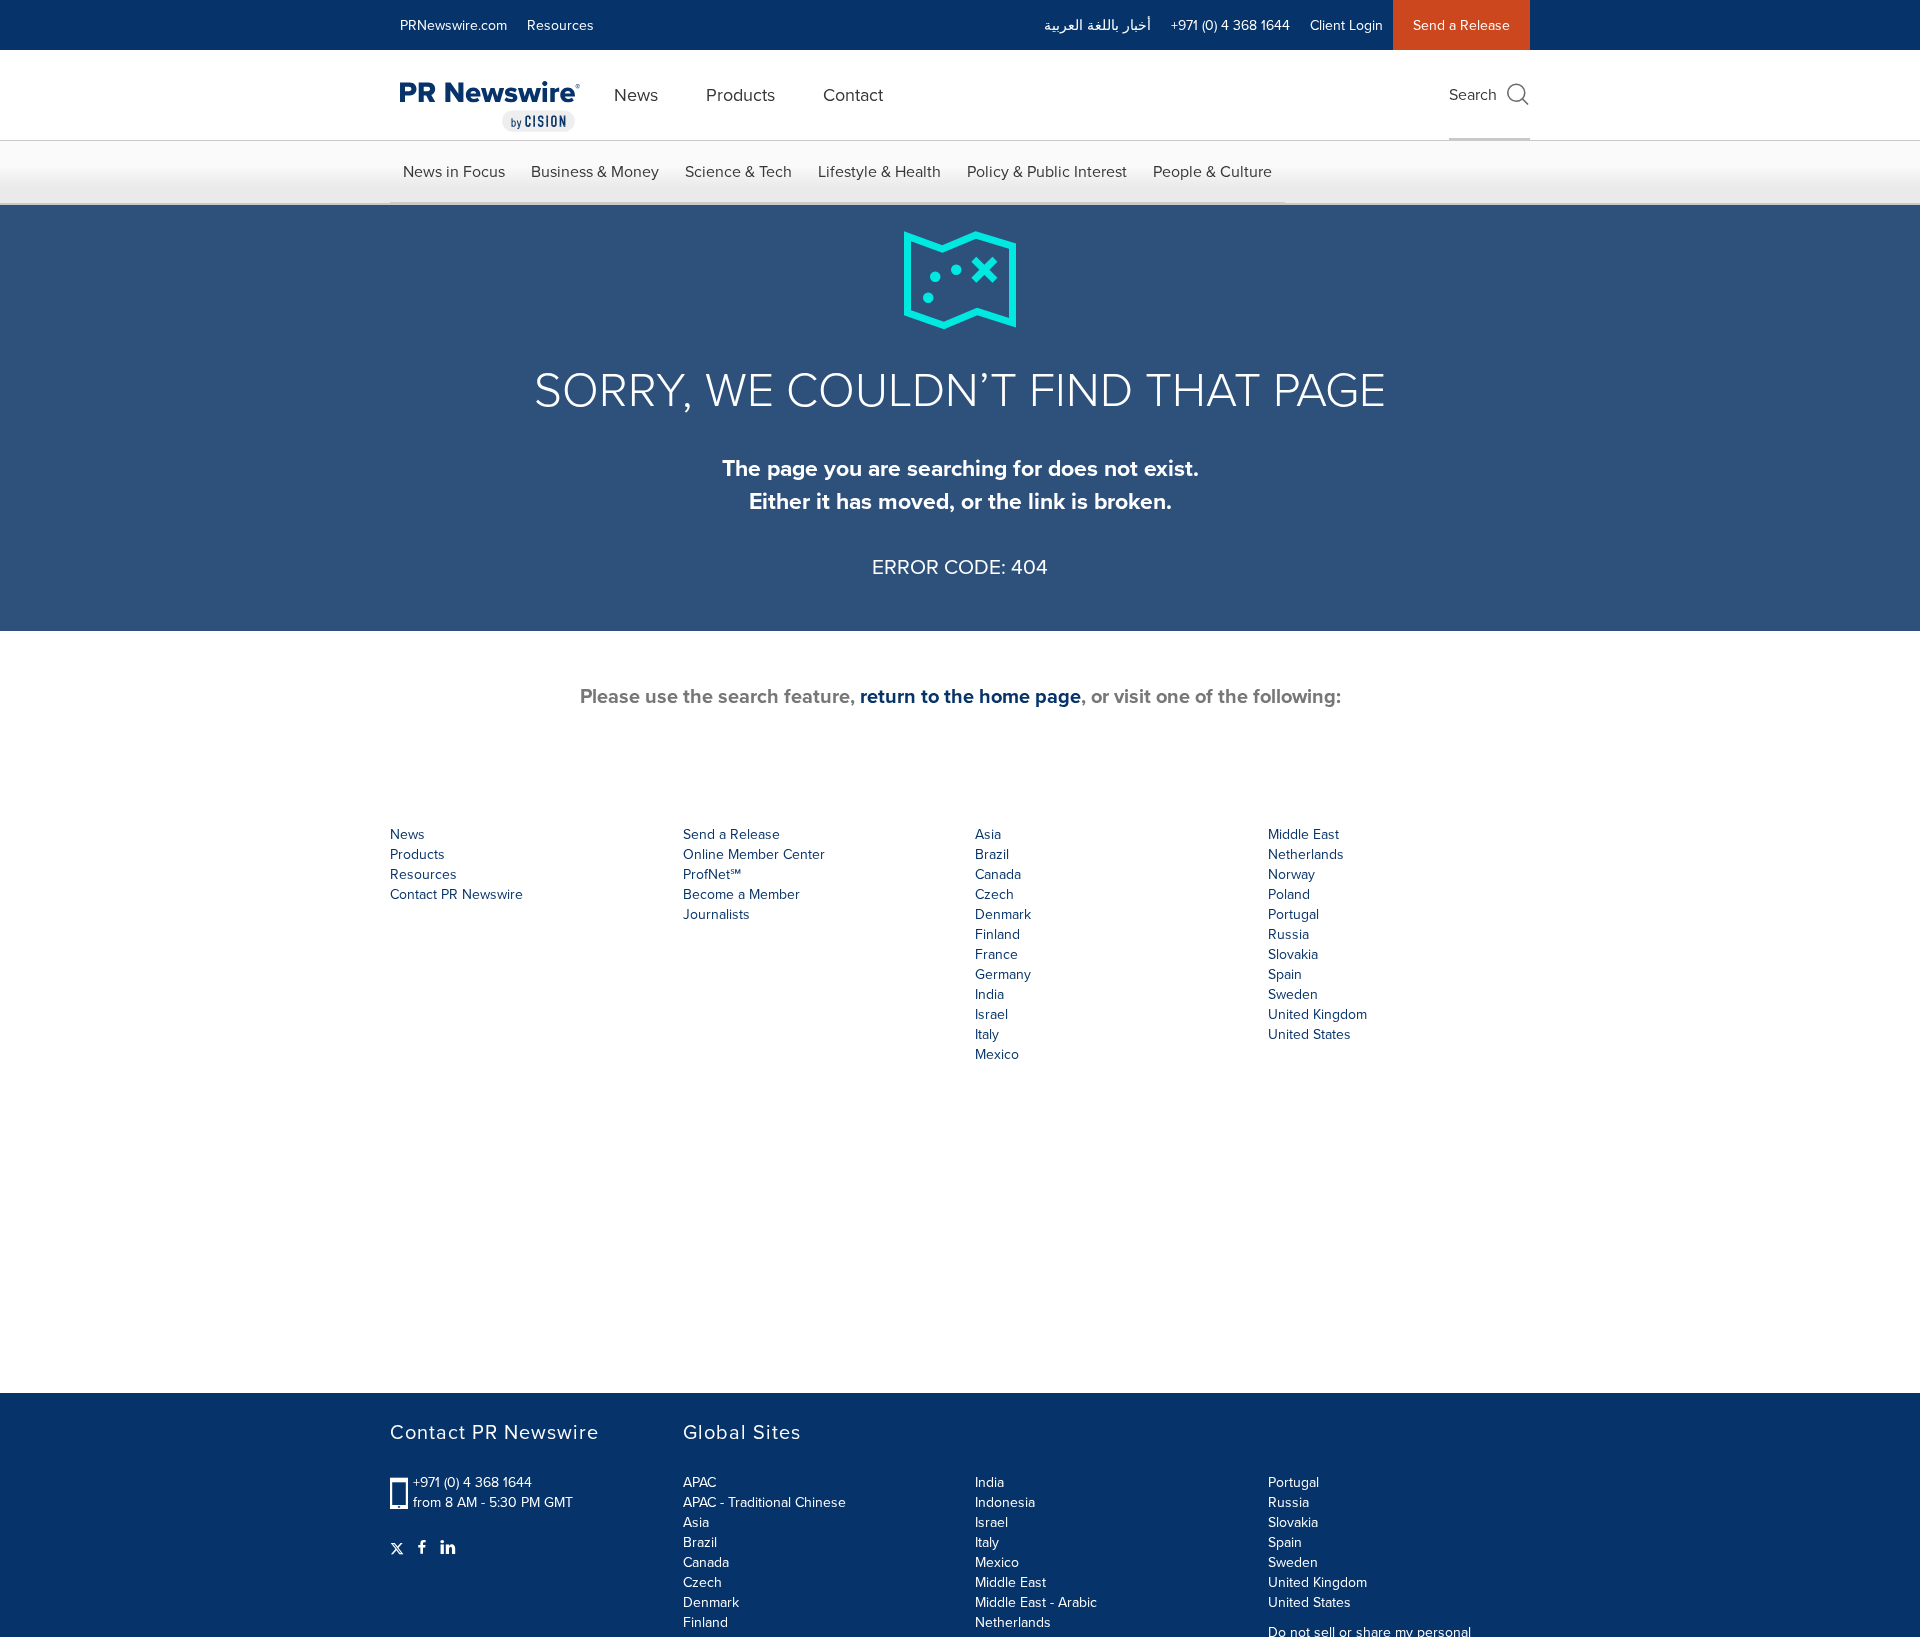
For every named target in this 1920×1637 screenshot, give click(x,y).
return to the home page (970, 695)
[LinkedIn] (448, 1547)
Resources (560, 25)
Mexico (997, 1054)
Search (1473, 94)
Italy (987, 1542)
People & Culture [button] (1212, 171)
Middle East (1010, 1582)
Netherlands (1013, 1622)
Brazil (992, 854)
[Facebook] (422, 1547)
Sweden (1293, 1562)
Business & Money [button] (595, 171)
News (636, 94)
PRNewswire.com (453, 25)
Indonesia (1005, 1502)
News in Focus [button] (454, 171)
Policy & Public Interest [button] (1047, 171)
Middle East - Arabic (1036, 1602)
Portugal (1293, 1482)
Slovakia (1293, 1522)
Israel (991, 1522)
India (989, 1482)
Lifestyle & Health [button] (879, 171)
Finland (705, 1622)
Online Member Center (754, 854)
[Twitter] (399, 1547)
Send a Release (1461, 25)
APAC (699, 1482)
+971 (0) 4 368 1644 (472, 1482)
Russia (1288, 1502)
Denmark (711, 1602)
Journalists (716, 914)
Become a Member (741, 894)
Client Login (1346, 25)
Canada (998, 874)
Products (740, 94)
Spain (1285, 1542)
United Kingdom (1317, 1014)
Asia (988, 834)
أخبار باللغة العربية (1097, 25)
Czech (702, 1582)
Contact (853, 94)
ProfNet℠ (712, 874)
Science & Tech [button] (738, 171)
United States (1309, 1034)
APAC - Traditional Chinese (764, 1502)
